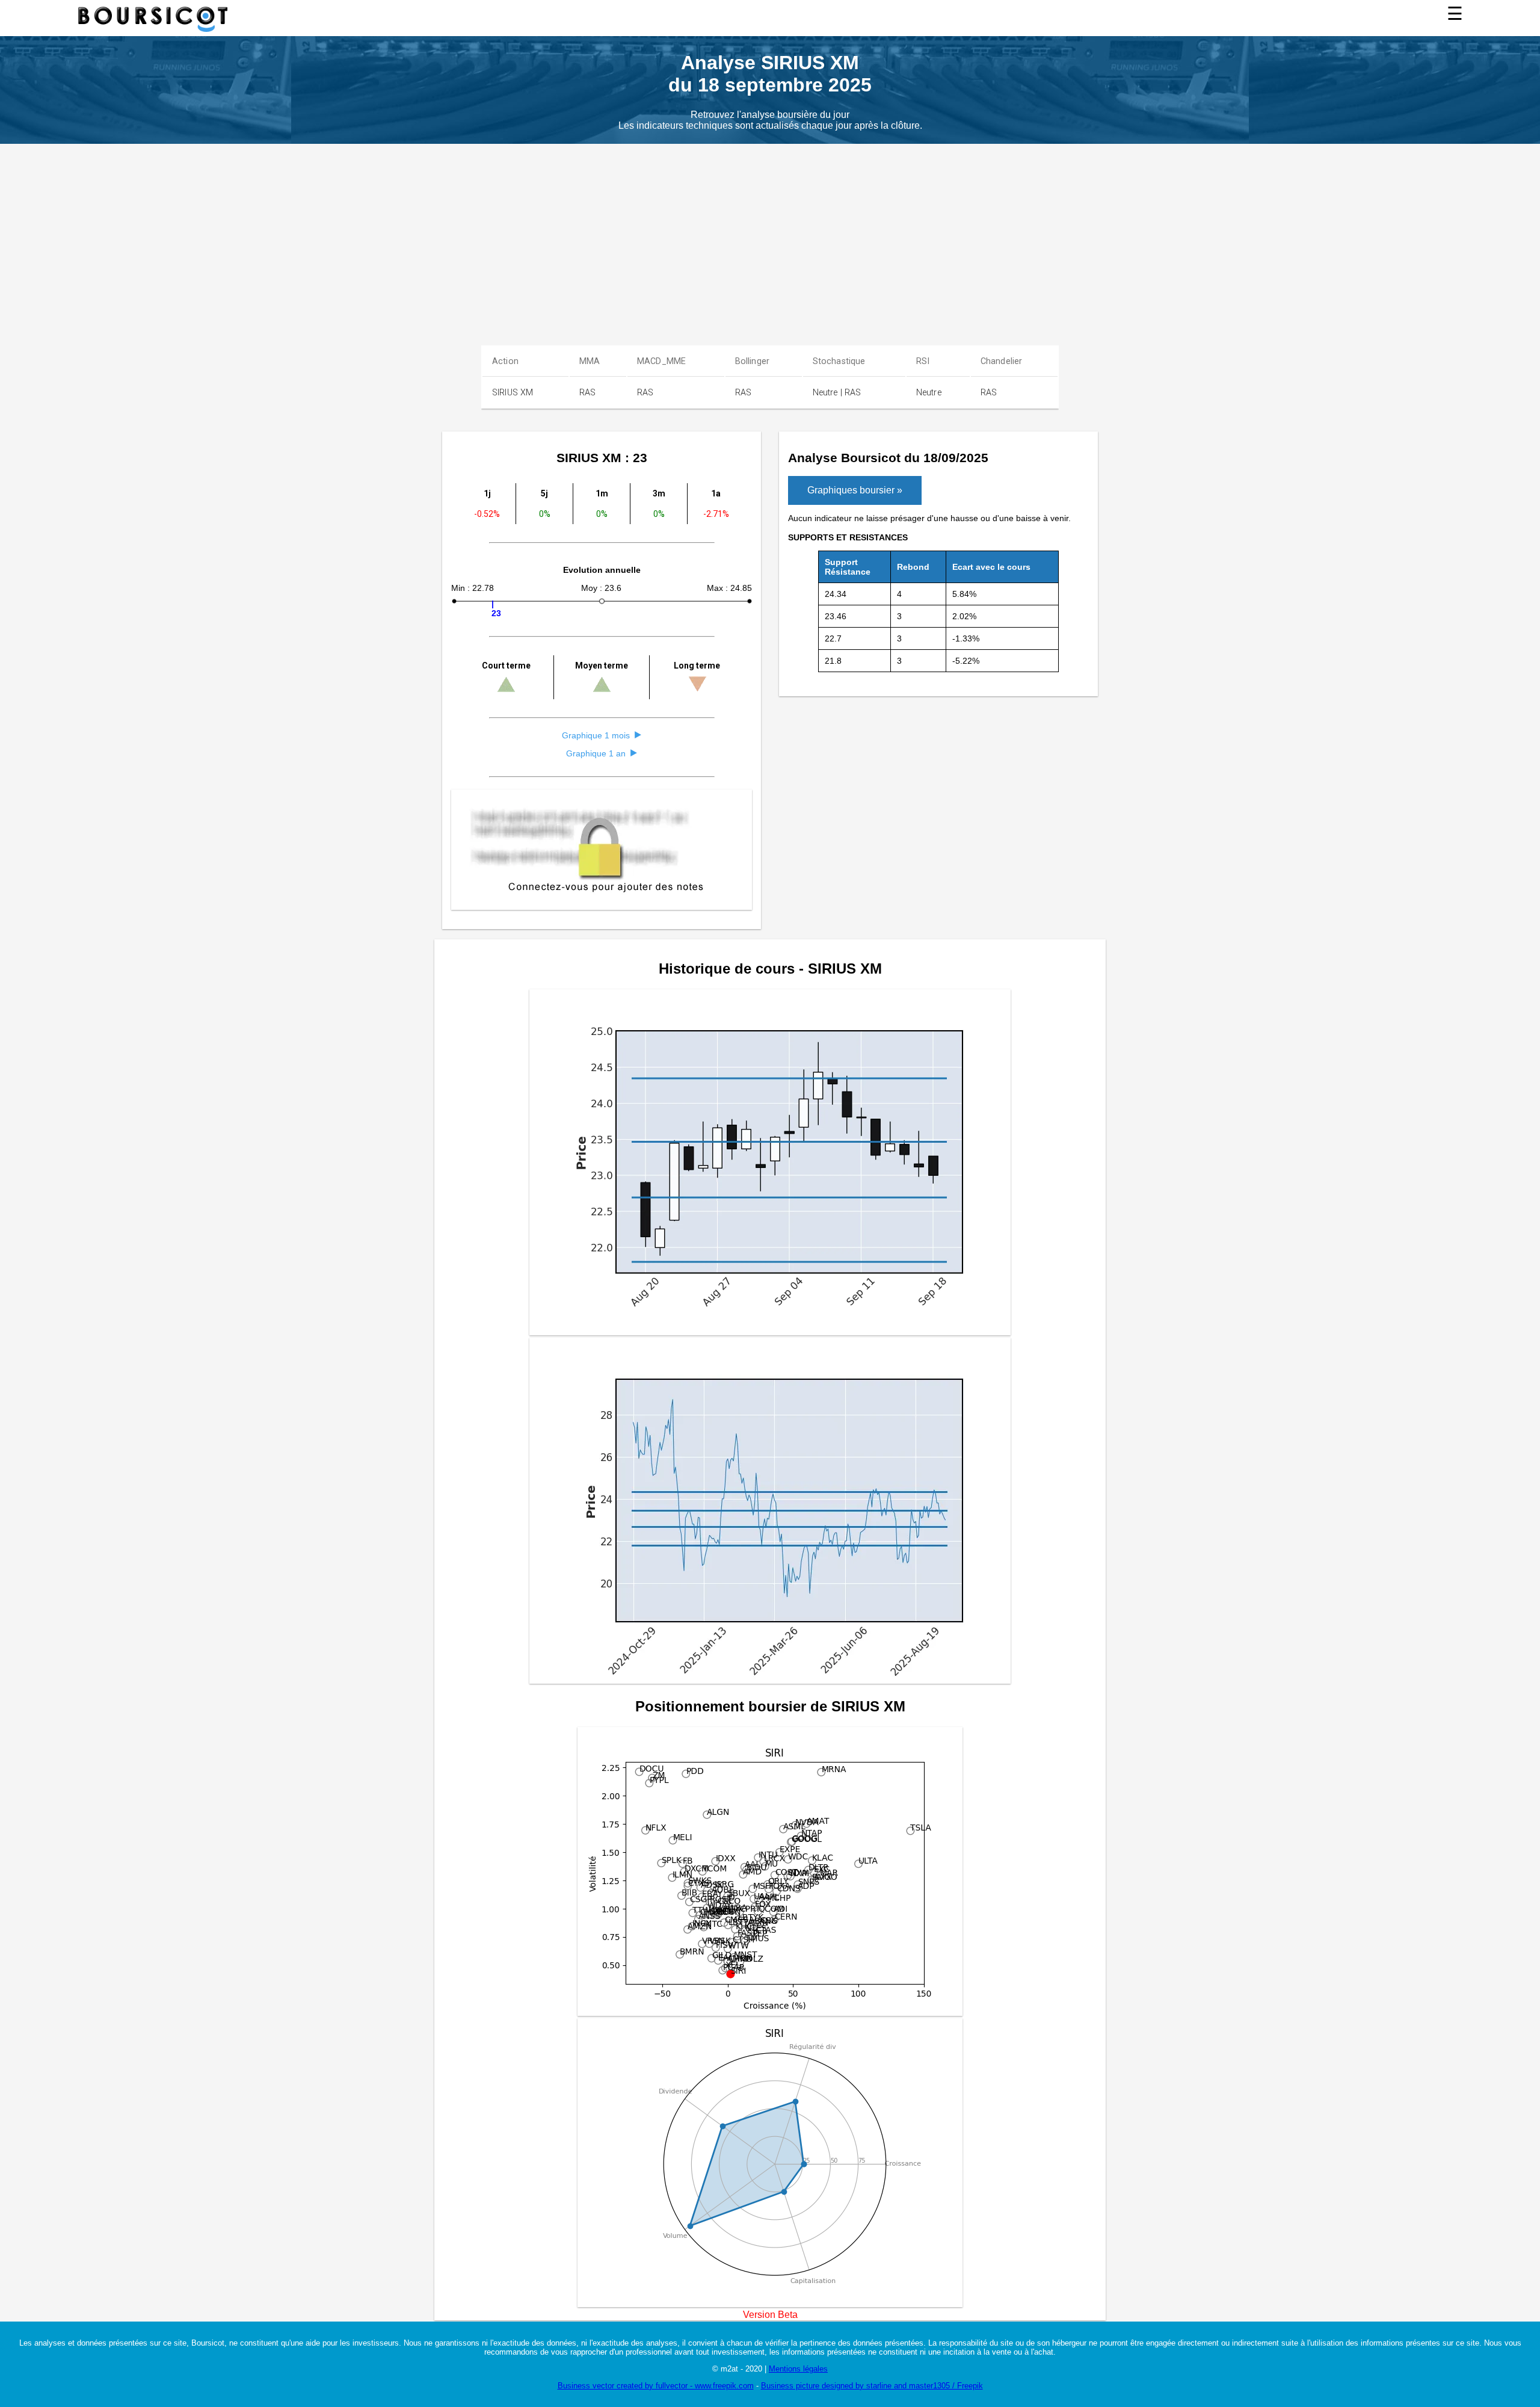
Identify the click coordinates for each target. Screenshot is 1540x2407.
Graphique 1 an (596, 753)
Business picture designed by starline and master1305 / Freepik (872, 2386)
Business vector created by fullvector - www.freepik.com (656, 2386)
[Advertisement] (794, 234)
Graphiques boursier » (855, 490)
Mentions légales (798, 2369)
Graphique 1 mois (596, 735)
